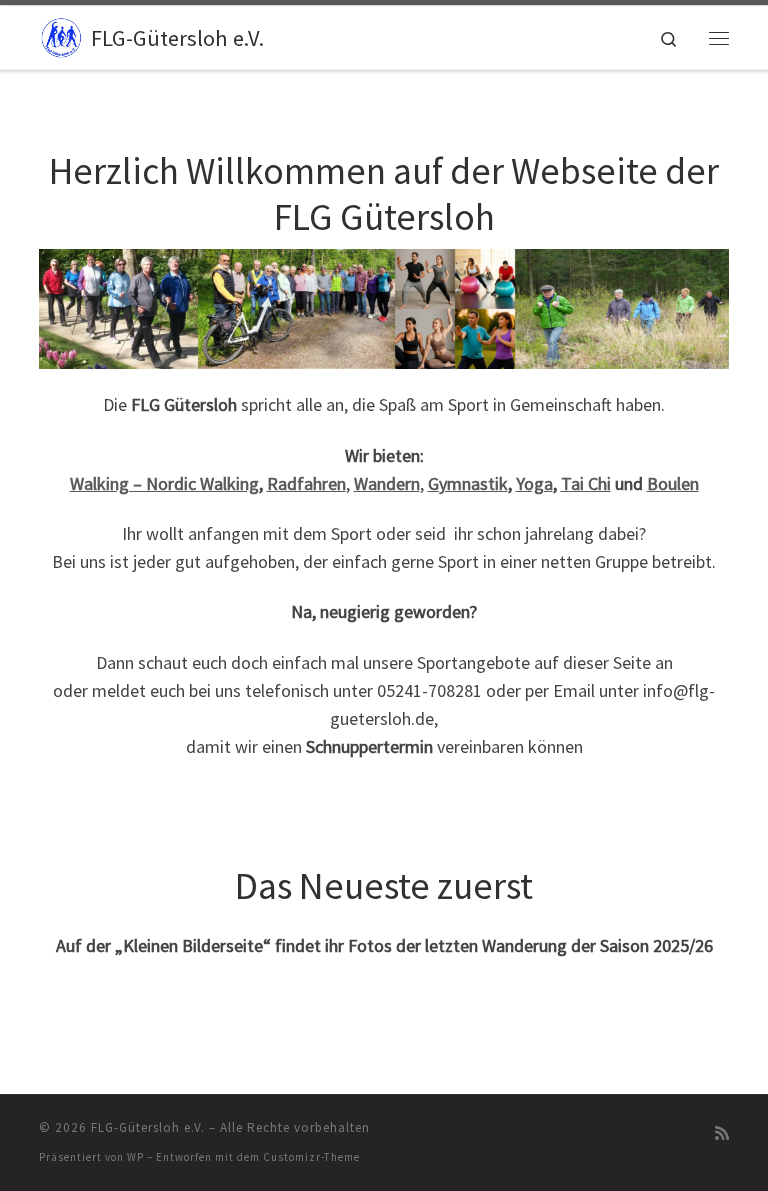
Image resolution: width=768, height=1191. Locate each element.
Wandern (387, 483)
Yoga (534, 483)
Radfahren (306, 483)
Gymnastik (468, 483)
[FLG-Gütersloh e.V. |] (61, 35)
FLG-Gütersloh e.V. (148, 1127)
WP (135, 1157)
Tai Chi (586, 483)
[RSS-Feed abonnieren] (722, 1133)
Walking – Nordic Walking (164, 483)
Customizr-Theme (311, 1157)
